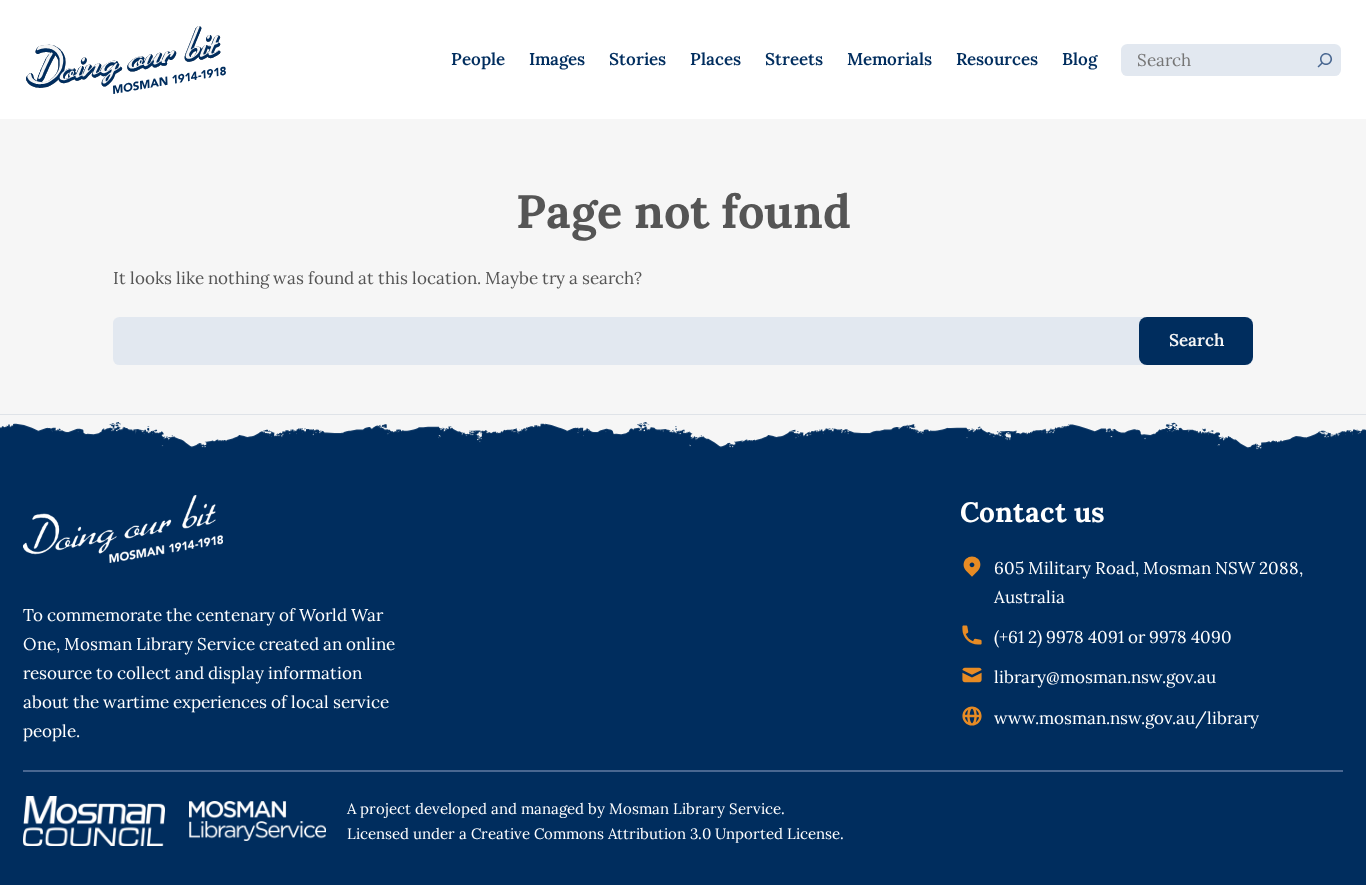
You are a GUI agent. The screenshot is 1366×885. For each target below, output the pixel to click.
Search (1196, 340)
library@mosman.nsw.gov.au (1105, 677)
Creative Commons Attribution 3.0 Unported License (655, 833)
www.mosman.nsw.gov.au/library (1126, 718)
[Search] (1325, 60)
